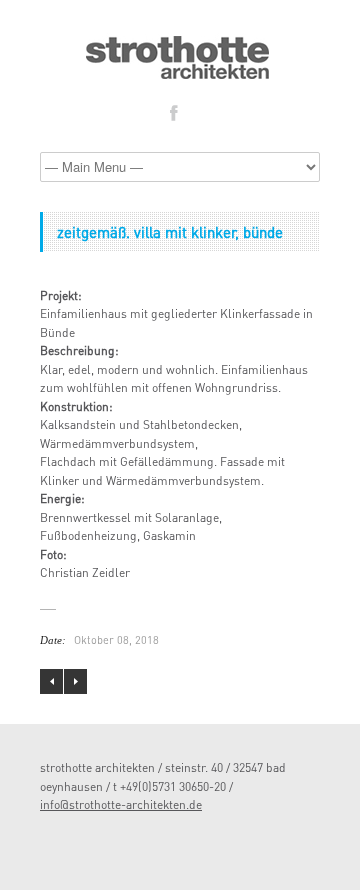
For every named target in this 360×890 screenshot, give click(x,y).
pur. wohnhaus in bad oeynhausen (51, 681)
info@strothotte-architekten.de (121, 804)
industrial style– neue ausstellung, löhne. (75, 681)
